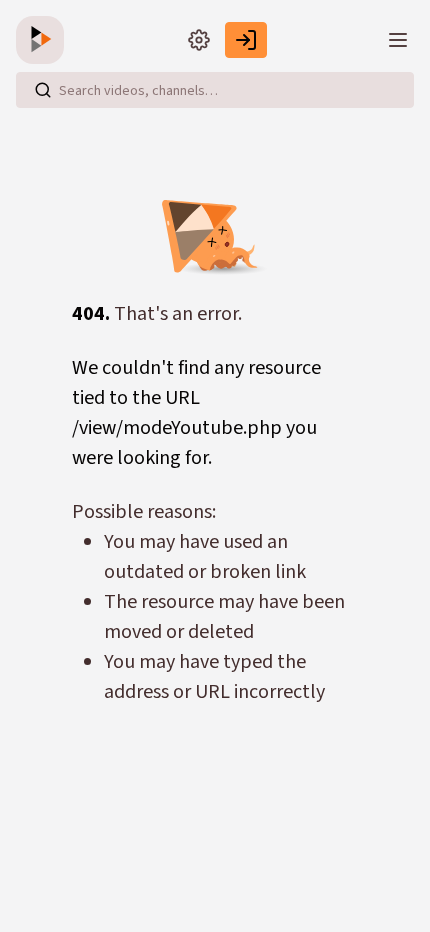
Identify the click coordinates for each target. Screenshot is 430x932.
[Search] (43, 90)
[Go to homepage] (44, 40)
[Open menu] (398, 40)
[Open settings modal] (199, 40)
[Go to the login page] (246, 40)
